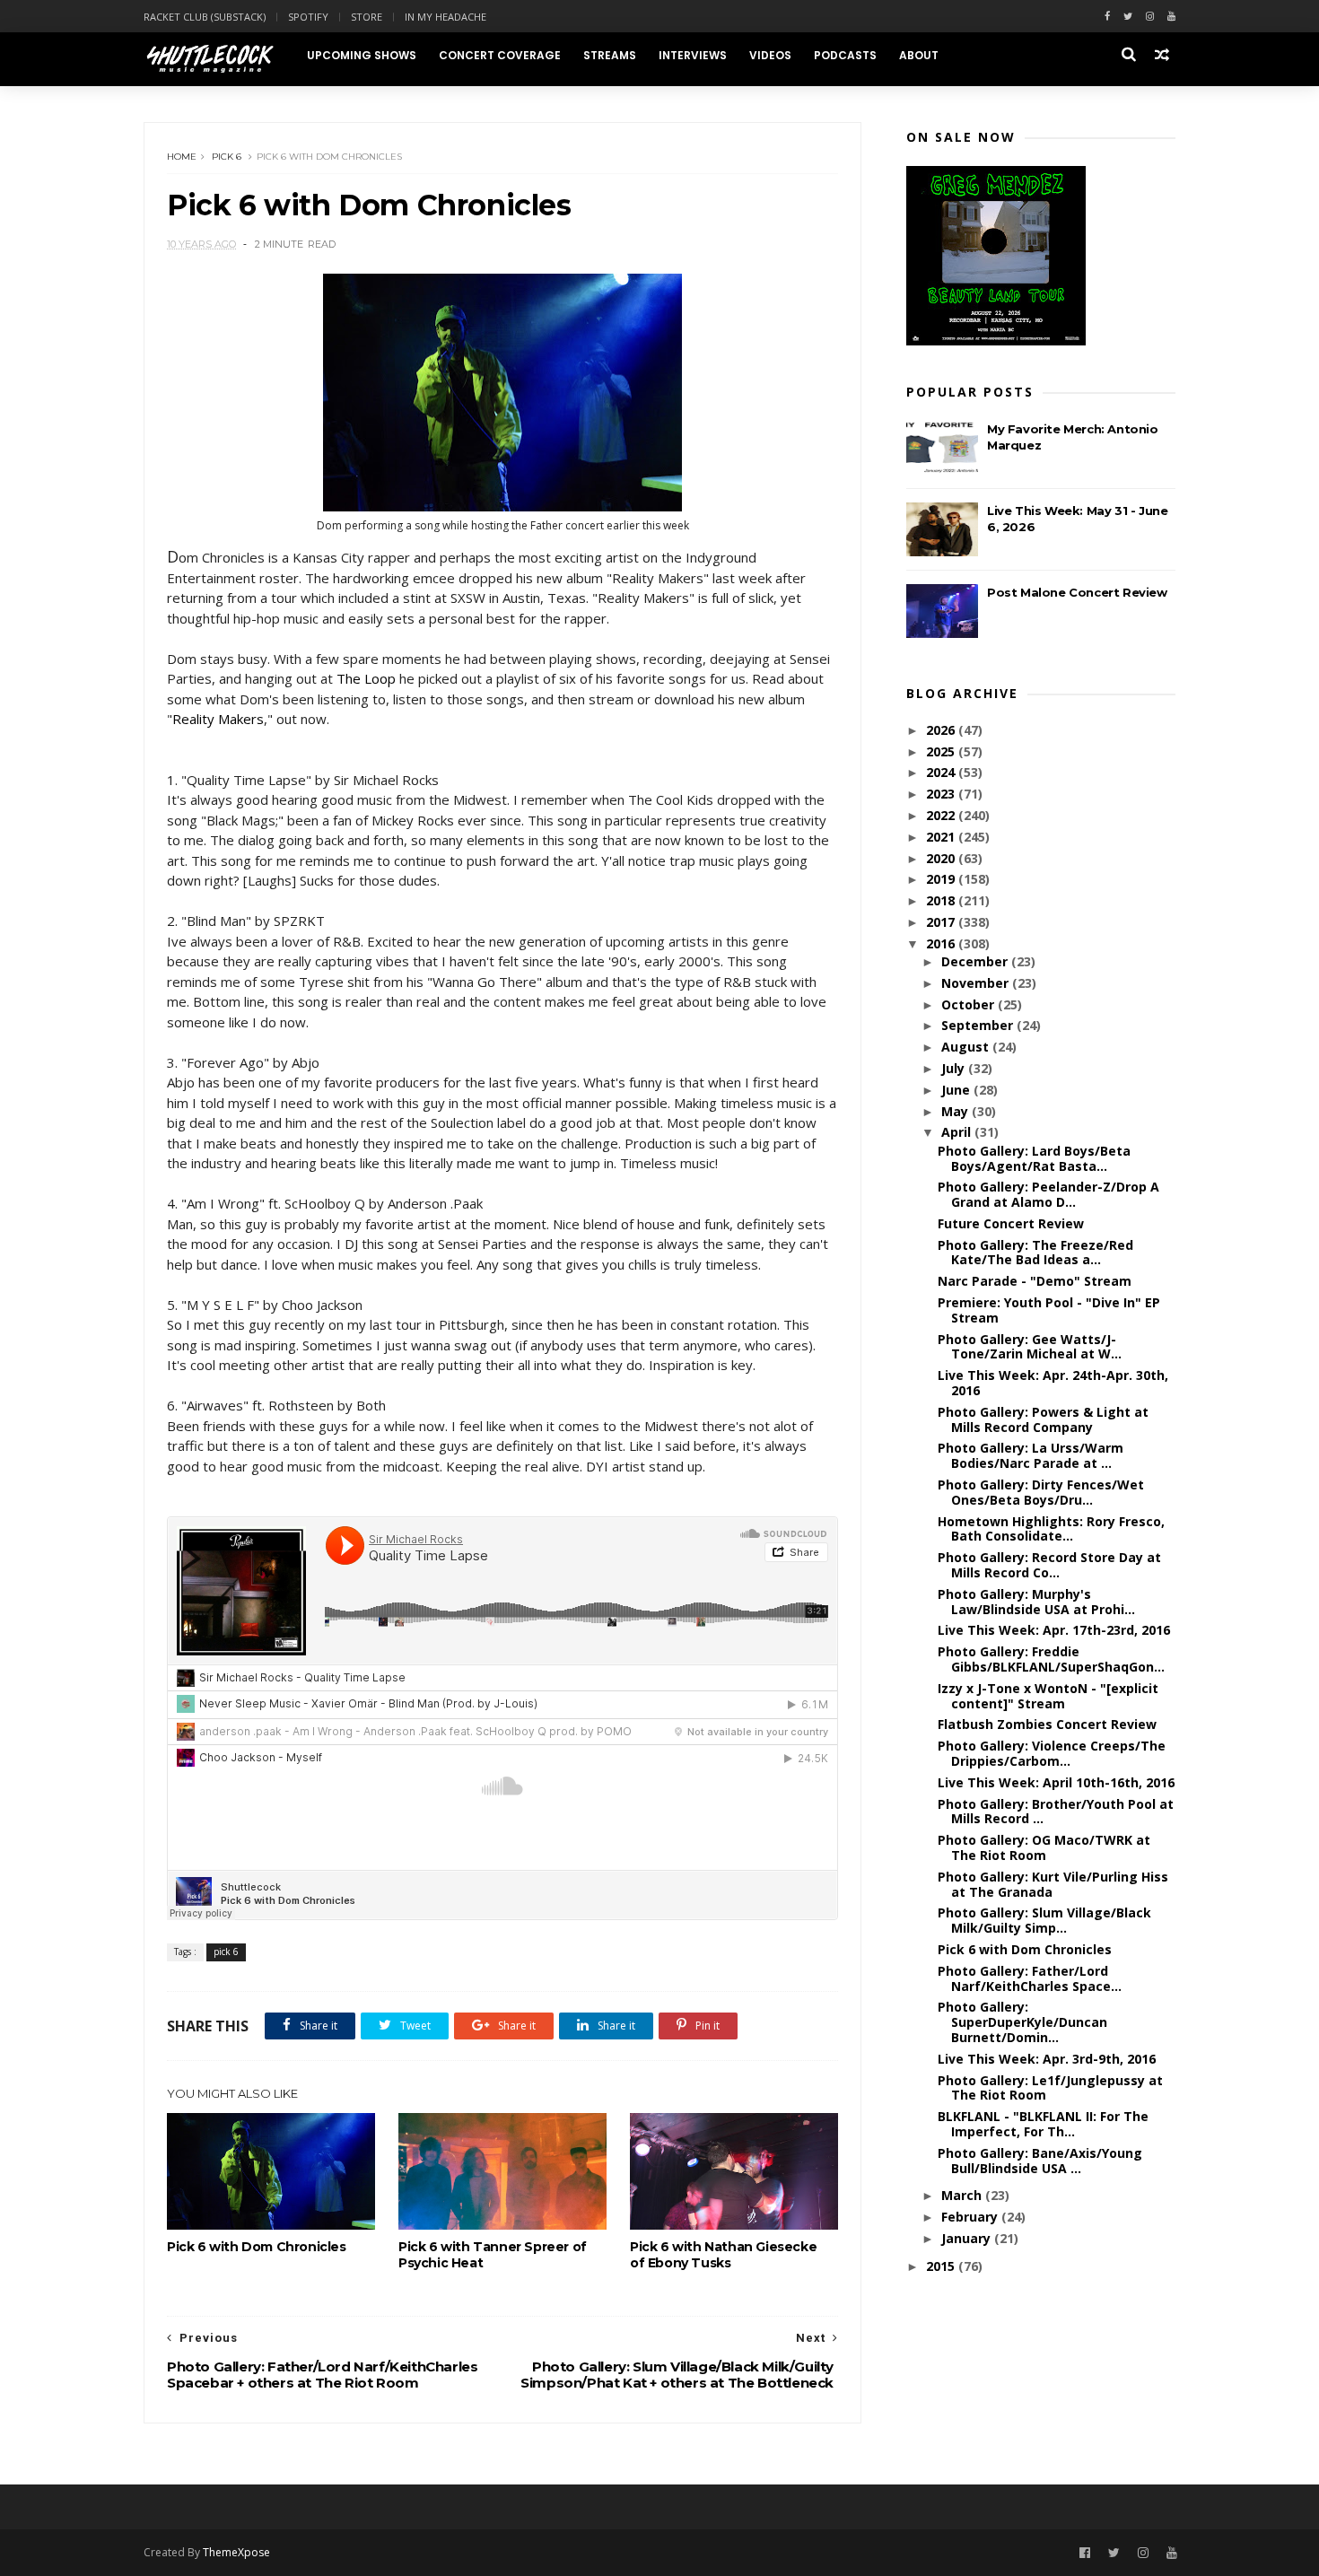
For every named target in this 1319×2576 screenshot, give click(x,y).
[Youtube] (1171, 17)
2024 (942, 772)
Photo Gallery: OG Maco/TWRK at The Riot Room (1044, 1847)
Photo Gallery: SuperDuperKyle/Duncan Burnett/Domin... (1022, 2022)
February (971, 2217)
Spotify (308, 17)
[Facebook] (1107, 17)
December (976, 961)
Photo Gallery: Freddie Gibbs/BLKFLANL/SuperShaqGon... (1051, 1659)
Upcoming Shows (362, 55)
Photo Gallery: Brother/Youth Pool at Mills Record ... (1056, 1812)
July (955, 1068)
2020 (942, 858)
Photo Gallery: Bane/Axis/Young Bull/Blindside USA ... (1040, 2161)
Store (367, 17)
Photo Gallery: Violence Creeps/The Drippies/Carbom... (1052, 1753)
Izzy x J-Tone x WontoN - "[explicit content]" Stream (1048, 1696)
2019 (942, 879)
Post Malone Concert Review (1077, 592)
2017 (942, 922)
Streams (610, 55)
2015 (942, 2266)
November (977, 983)
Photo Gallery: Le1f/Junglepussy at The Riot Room (1050, 2088)
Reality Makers (218, 719)
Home (182, 157)
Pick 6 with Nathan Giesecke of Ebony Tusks (723, 2255)
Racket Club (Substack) (205, 17)
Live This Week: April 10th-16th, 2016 (1056, 1782)
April (958, 1132)
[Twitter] (1128, 17)
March (963, 2195)
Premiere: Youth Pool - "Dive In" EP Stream (1049, 1310)
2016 (942, 943)
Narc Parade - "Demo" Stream (1035, 1281)
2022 (942, 815)
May (956, 1111)
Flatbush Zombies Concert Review (1047, 1724)
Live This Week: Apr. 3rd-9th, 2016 (1047, 2059)
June (957, 1090)
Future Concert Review (1011, 1223)
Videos (770, 55)
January (968, 2238)
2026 (942, 730)
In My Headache (445, 17)
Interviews (693, 55)
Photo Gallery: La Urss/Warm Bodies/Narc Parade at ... (1031, 1455)
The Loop (366, 678)
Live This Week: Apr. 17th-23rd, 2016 (1054, 1630)
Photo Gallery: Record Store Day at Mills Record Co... (1049, 1565)
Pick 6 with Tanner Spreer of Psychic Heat (493, 2255)
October (970, 1004)
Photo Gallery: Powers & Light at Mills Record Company (1043, 1419)
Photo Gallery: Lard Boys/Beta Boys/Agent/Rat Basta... (1034, 1158)
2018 (942, 900)
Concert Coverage (500, 55)
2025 (942, 751)
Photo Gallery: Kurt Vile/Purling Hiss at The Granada (1053, 1884)
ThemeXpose (236, 2552)
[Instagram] (1150, 17)
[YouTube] (1172, 2553)
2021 (942, 837)
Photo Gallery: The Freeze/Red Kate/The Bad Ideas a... (1035, 1253)
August (967, 1047)
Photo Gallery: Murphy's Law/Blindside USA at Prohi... (1036, 1602)
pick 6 (227, 157)
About (919, 55)
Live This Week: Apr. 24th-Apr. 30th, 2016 (1053, 1383)
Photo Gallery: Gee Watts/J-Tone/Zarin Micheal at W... (1030, 1347)
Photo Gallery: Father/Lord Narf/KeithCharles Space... (1030, 1978)
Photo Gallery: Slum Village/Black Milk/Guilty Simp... (1044, 1920)
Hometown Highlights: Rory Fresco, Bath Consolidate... (1051, 1529)
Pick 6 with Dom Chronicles (257, 2247)
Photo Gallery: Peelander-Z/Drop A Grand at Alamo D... (1048, 1194)
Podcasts (845, 55)
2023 (942, 794)
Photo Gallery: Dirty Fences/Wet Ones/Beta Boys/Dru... (1041, 1492)
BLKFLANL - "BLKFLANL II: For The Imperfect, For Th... (1043, 2124)
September (979, 1025)
